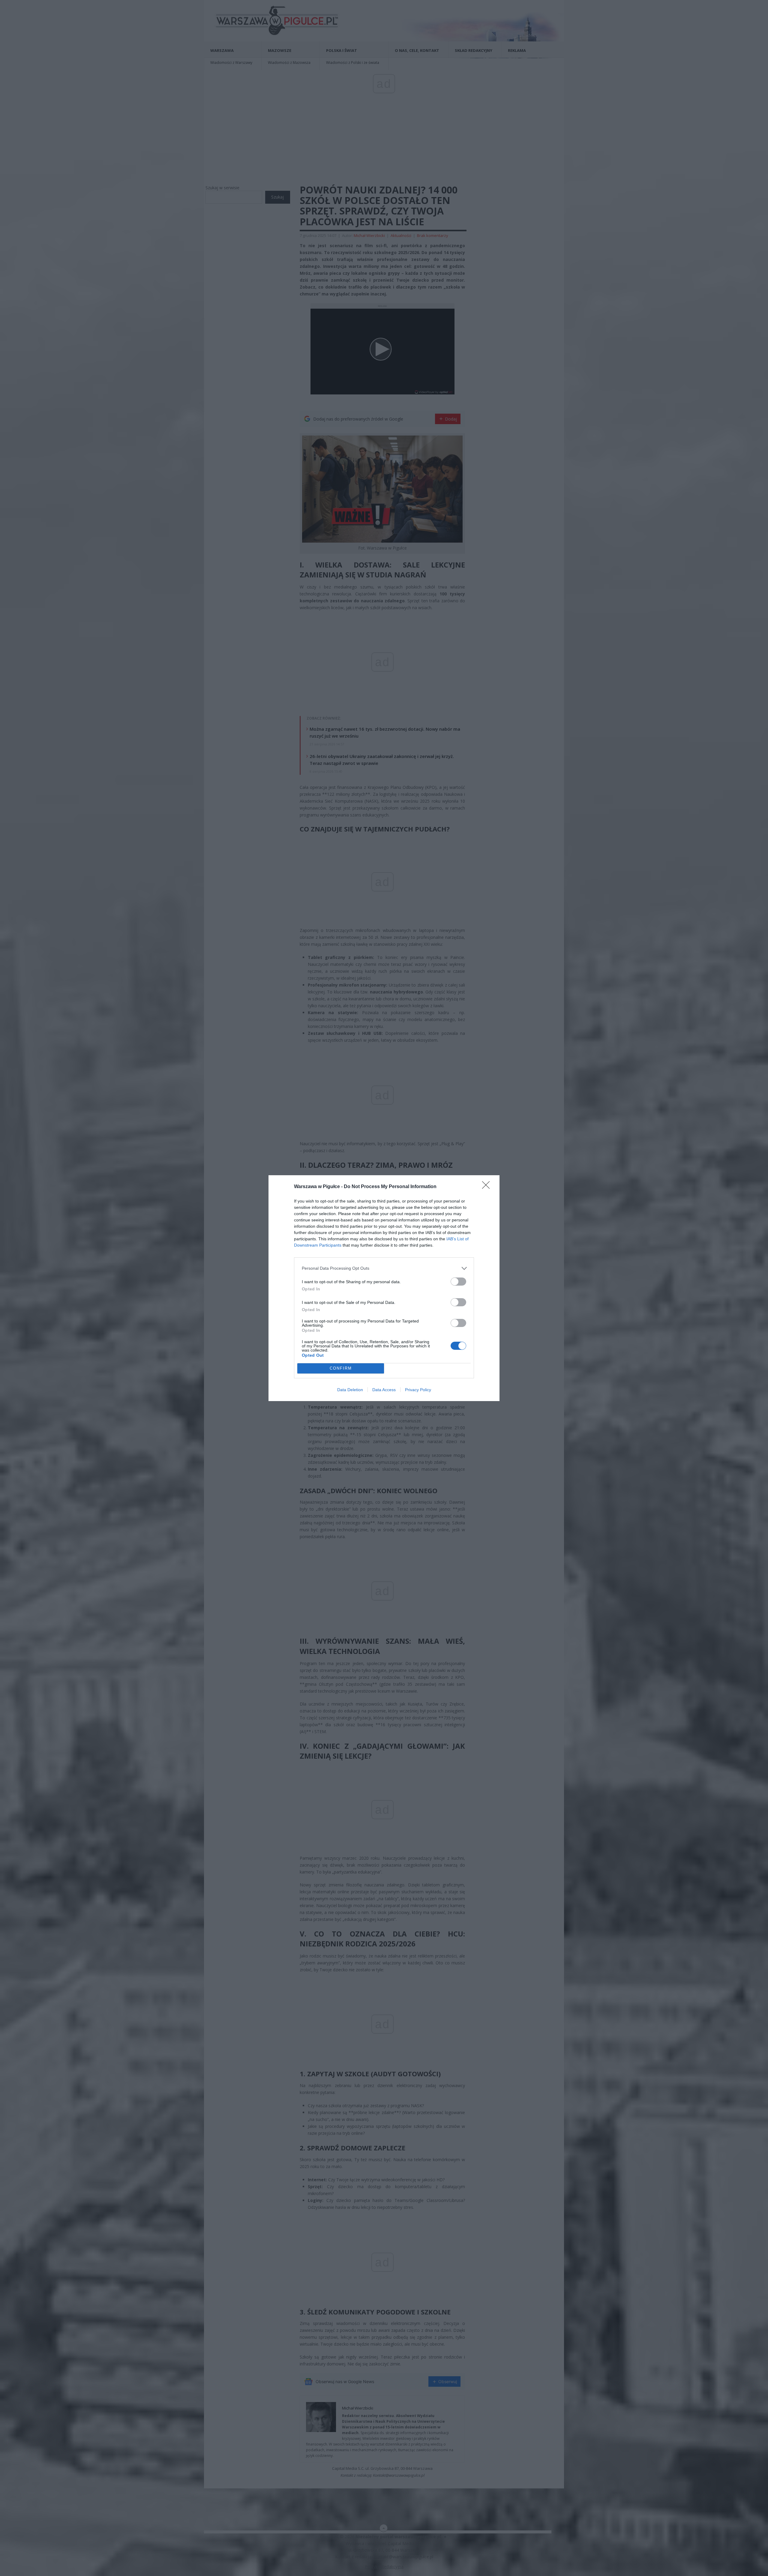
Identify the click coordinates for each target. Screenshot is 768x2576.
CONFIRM (341, 1368)
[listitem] (384, 1268)
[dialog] (384, 1288)
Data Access (384, 1390)
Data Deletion (350, 1390)
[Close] (488, 1187)
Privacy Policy (418, 1390)
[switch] (458, 1282)
